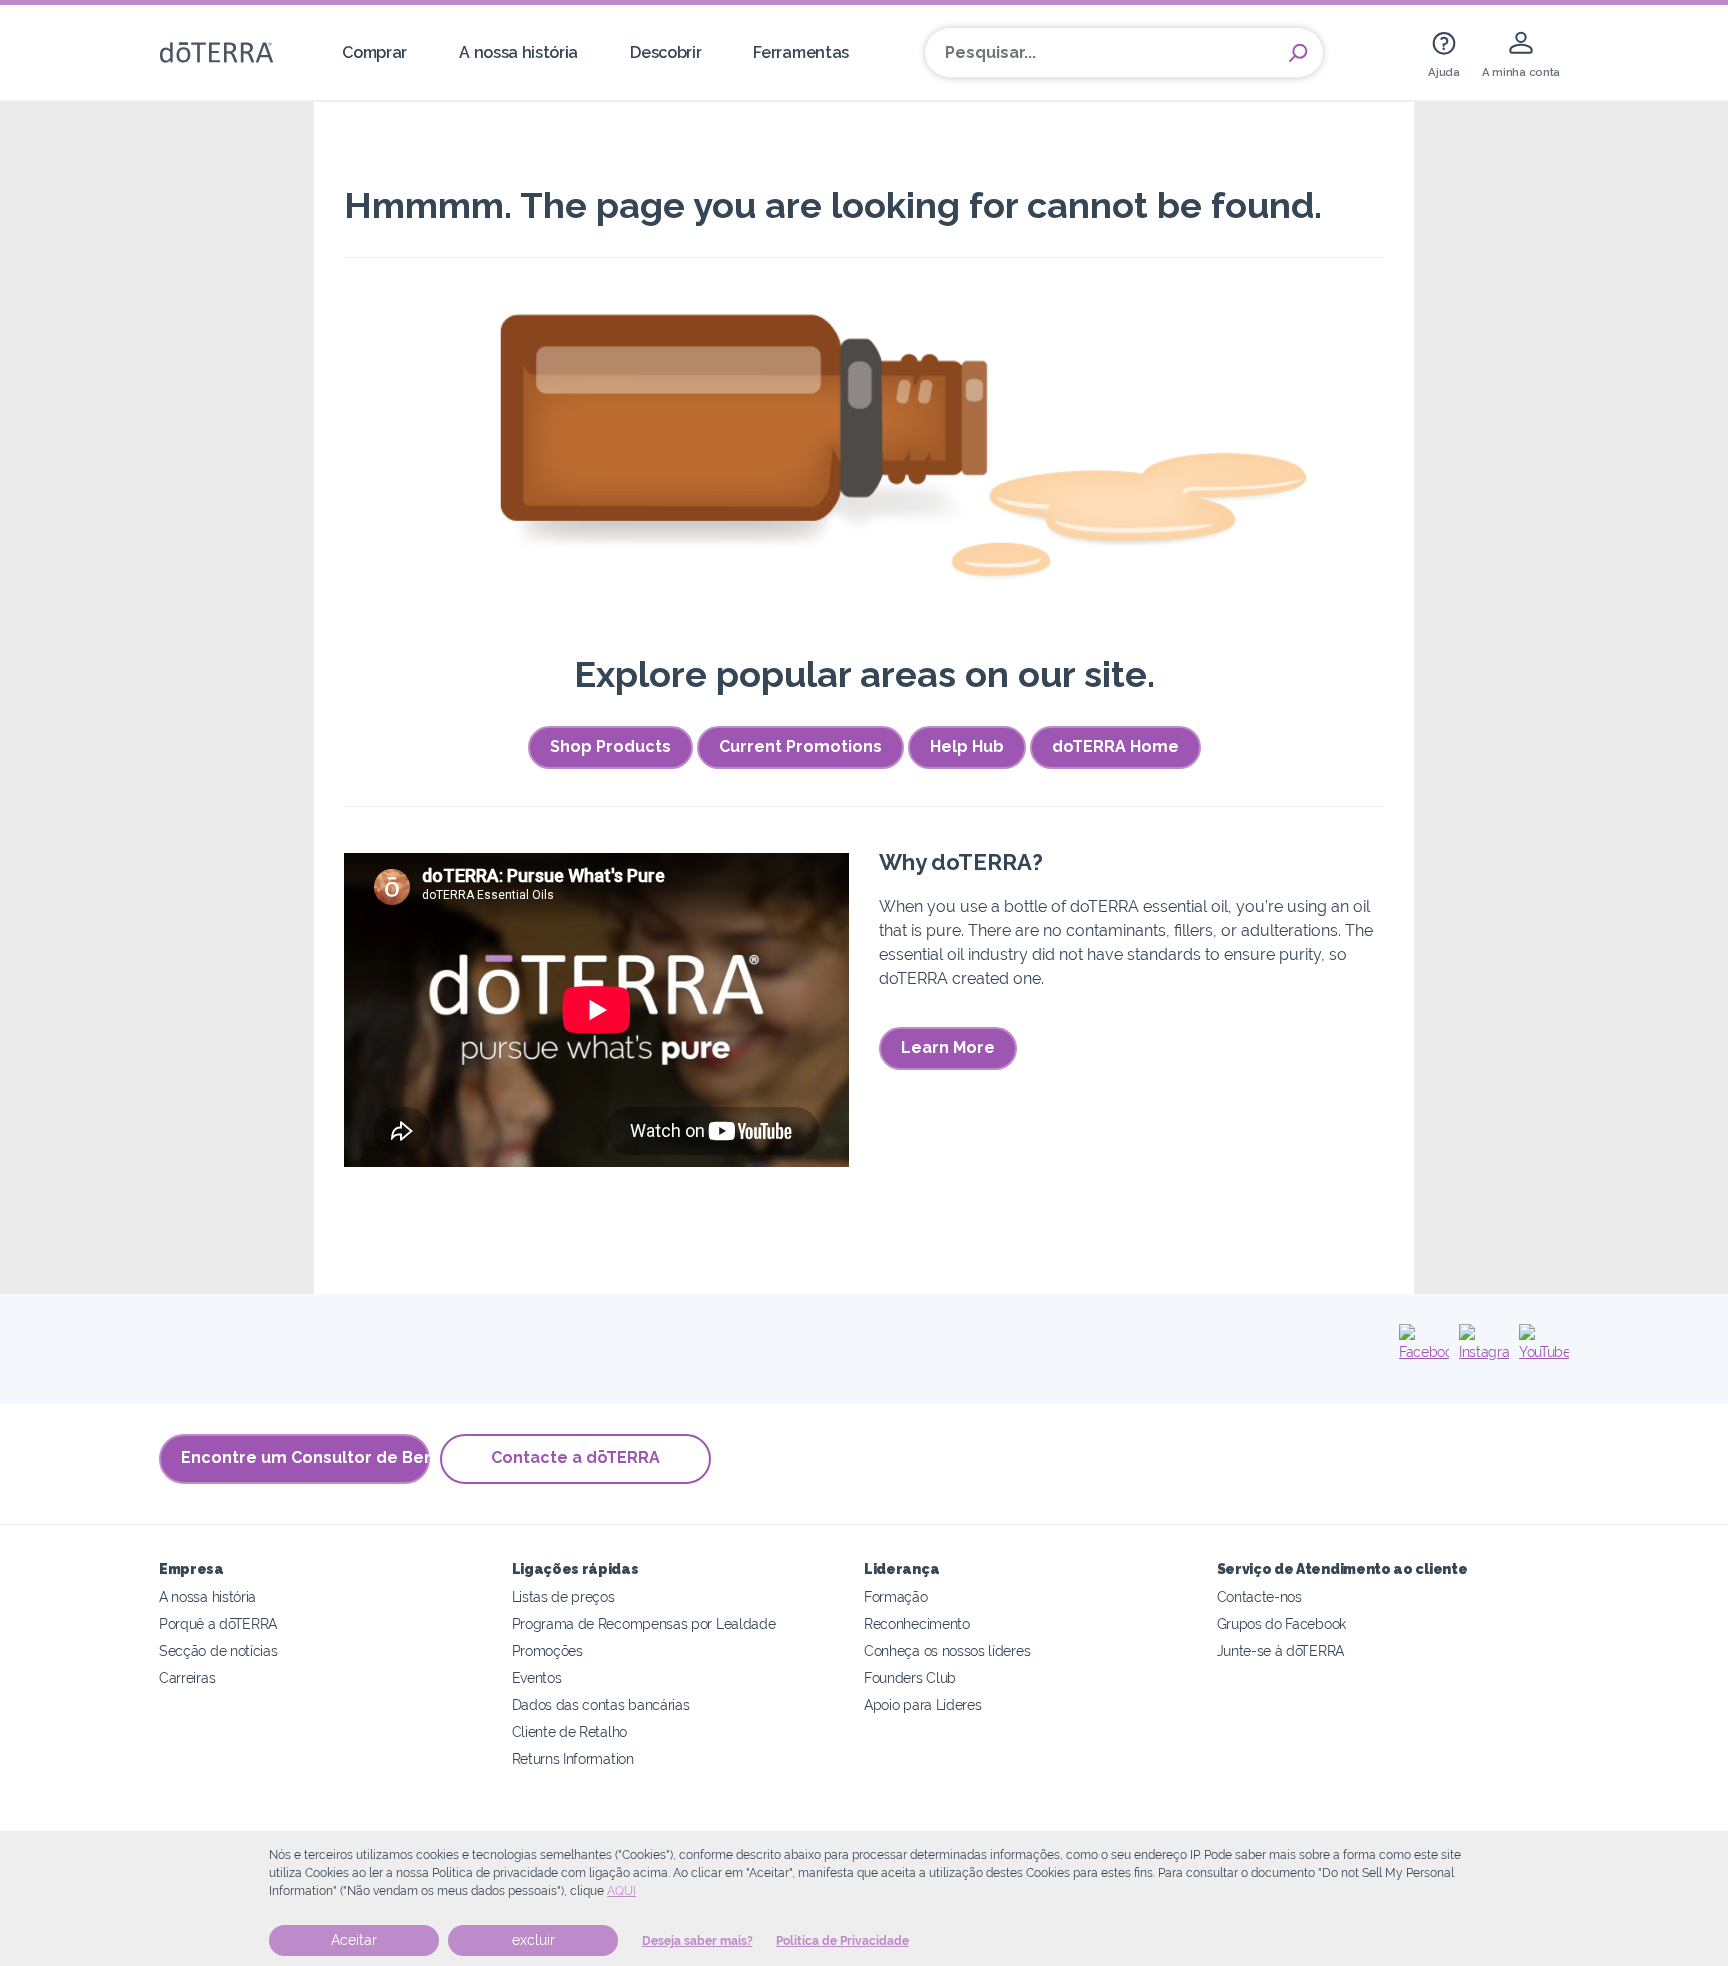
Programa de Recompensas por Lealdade (644, 1623)
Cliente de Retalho (569, 1731)
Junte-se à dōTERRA (1280, 1650)
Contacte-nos (1259, 1596)
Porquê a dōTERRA (218, 1623)
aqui (621, 1891)
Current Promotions (800, 746)
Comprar (374, 52)
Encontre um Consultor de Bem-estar (305, 1457)
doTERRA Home (1115, 746)
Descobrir (665, 52)
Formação (896, 1596)
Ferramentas (801, 52)
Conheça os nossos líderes (947, 1650)
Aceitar (354, 1940)
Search (1298, 53)
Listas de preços (563, 1596)
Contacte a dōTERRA (575, 1457)
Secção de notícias (218, 1650)
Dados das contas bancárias (601, 1704)
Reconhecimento (917, 1623)
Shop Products (610, 746)
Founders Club (910, 1677)
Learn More (948, 1047)
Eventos (537, 1677)
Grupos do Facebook (1281, 1623)
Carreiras (187, 1677)
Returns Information (573, 1758)
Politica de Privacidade (842, 1941)
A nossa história (518, 52)
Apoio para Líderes (922, 1704)
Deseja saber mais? (697, 1941)
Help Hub (967, 746)
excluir (533, 1940)
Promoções (547, 1650)
